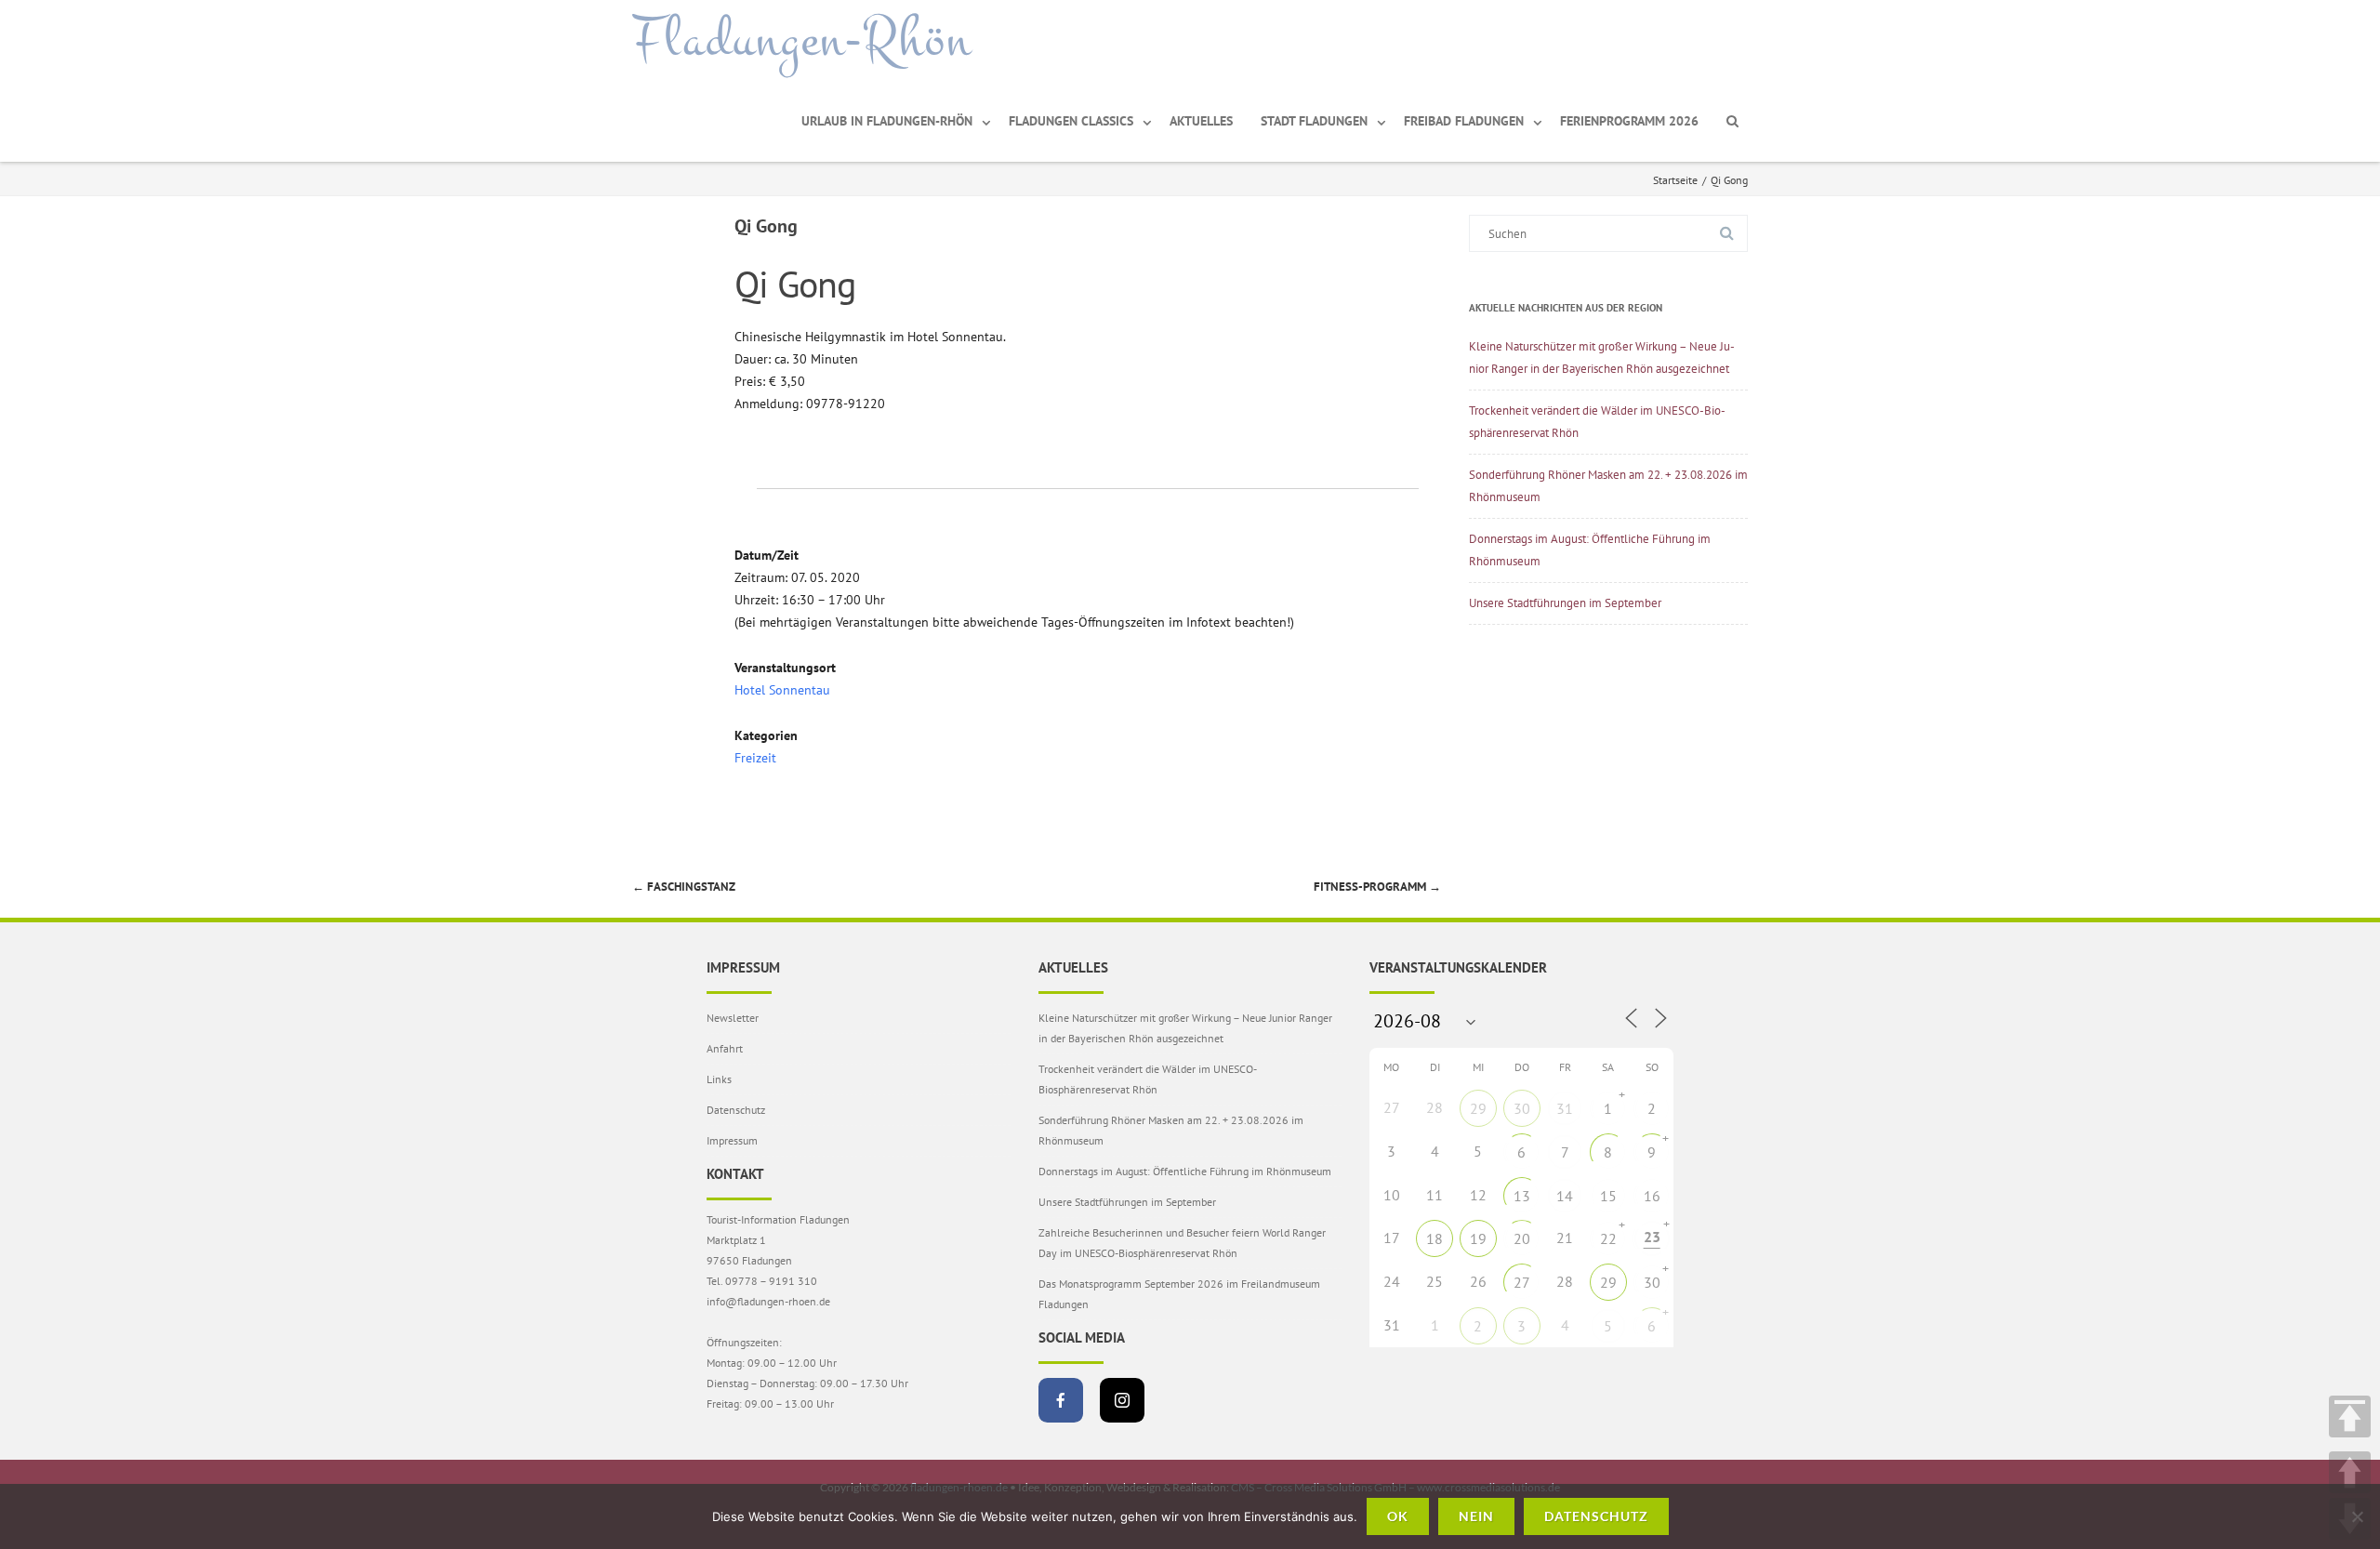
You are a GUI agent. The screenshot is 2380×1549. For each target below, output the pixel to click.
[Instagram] (1122, 1400)
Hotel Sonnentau (782, 690)
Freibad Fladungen (1464, 121)
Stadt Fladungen (1314, 121)
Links (719, 1079)
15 (1608, 1196)
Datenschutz (736, 1110)
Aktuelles (1201, 121)
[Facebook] (1061, 1400)
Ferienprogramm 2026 (1629, 121)
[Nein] (2357, 1516)
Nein (1476, 1516)
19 (1478, 1238)
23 (1652, 1237)
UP (2350, 1472)
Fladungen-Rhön (802, 40)
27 (1522, 1282)
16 (1652, 1196)
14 (1565, 1196)
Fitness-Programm (1377, 887)
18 (1435, 1238)
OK (1398, 1516)
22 (1608, 1238)
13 (1522, 1196)
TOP (2350, 1417)
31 (1565, 1108)
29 (1478, 1108)
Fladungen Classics (1071, 121)
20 (1522, 1238)
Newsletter (733, 1018)
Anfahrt (725, 1048)
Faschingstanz (684, 887)
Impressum (732, 1140)
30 (1522, 1108)
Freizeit (755, 758)
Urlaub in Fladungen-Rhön (887, 121)
